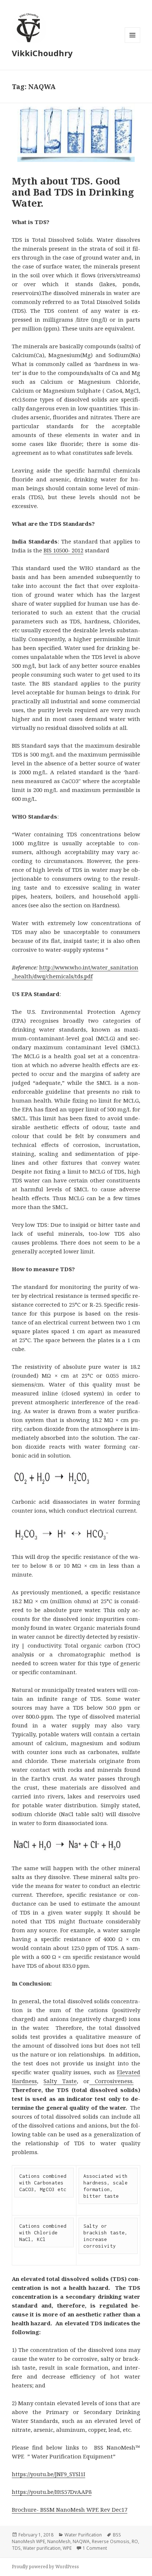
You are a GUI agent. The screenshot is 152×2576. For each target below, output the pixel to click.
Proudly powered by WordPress (45, 2567)
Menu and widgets (133, 43)
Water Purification (83, 2535)
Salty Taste (60, 2081)
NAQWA (81, 2541)
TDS (16, 2548)
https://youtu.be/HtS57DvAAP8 (52, 2492)
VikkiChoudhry (42, 53)
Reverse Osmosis (111, 2541)
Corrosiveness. (111, 2081)
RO (135, 2541)
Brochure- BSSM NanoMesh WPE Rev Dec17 (70, 2509)
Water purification (42, 2548)
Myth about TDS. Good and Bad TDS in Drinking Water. (73, 192)
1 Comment (95, 2548)
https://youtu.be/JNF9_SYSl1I (49, 2474)
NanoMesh (59, 2541)
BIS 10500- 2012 (63, 550)
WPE (67, 2548)
